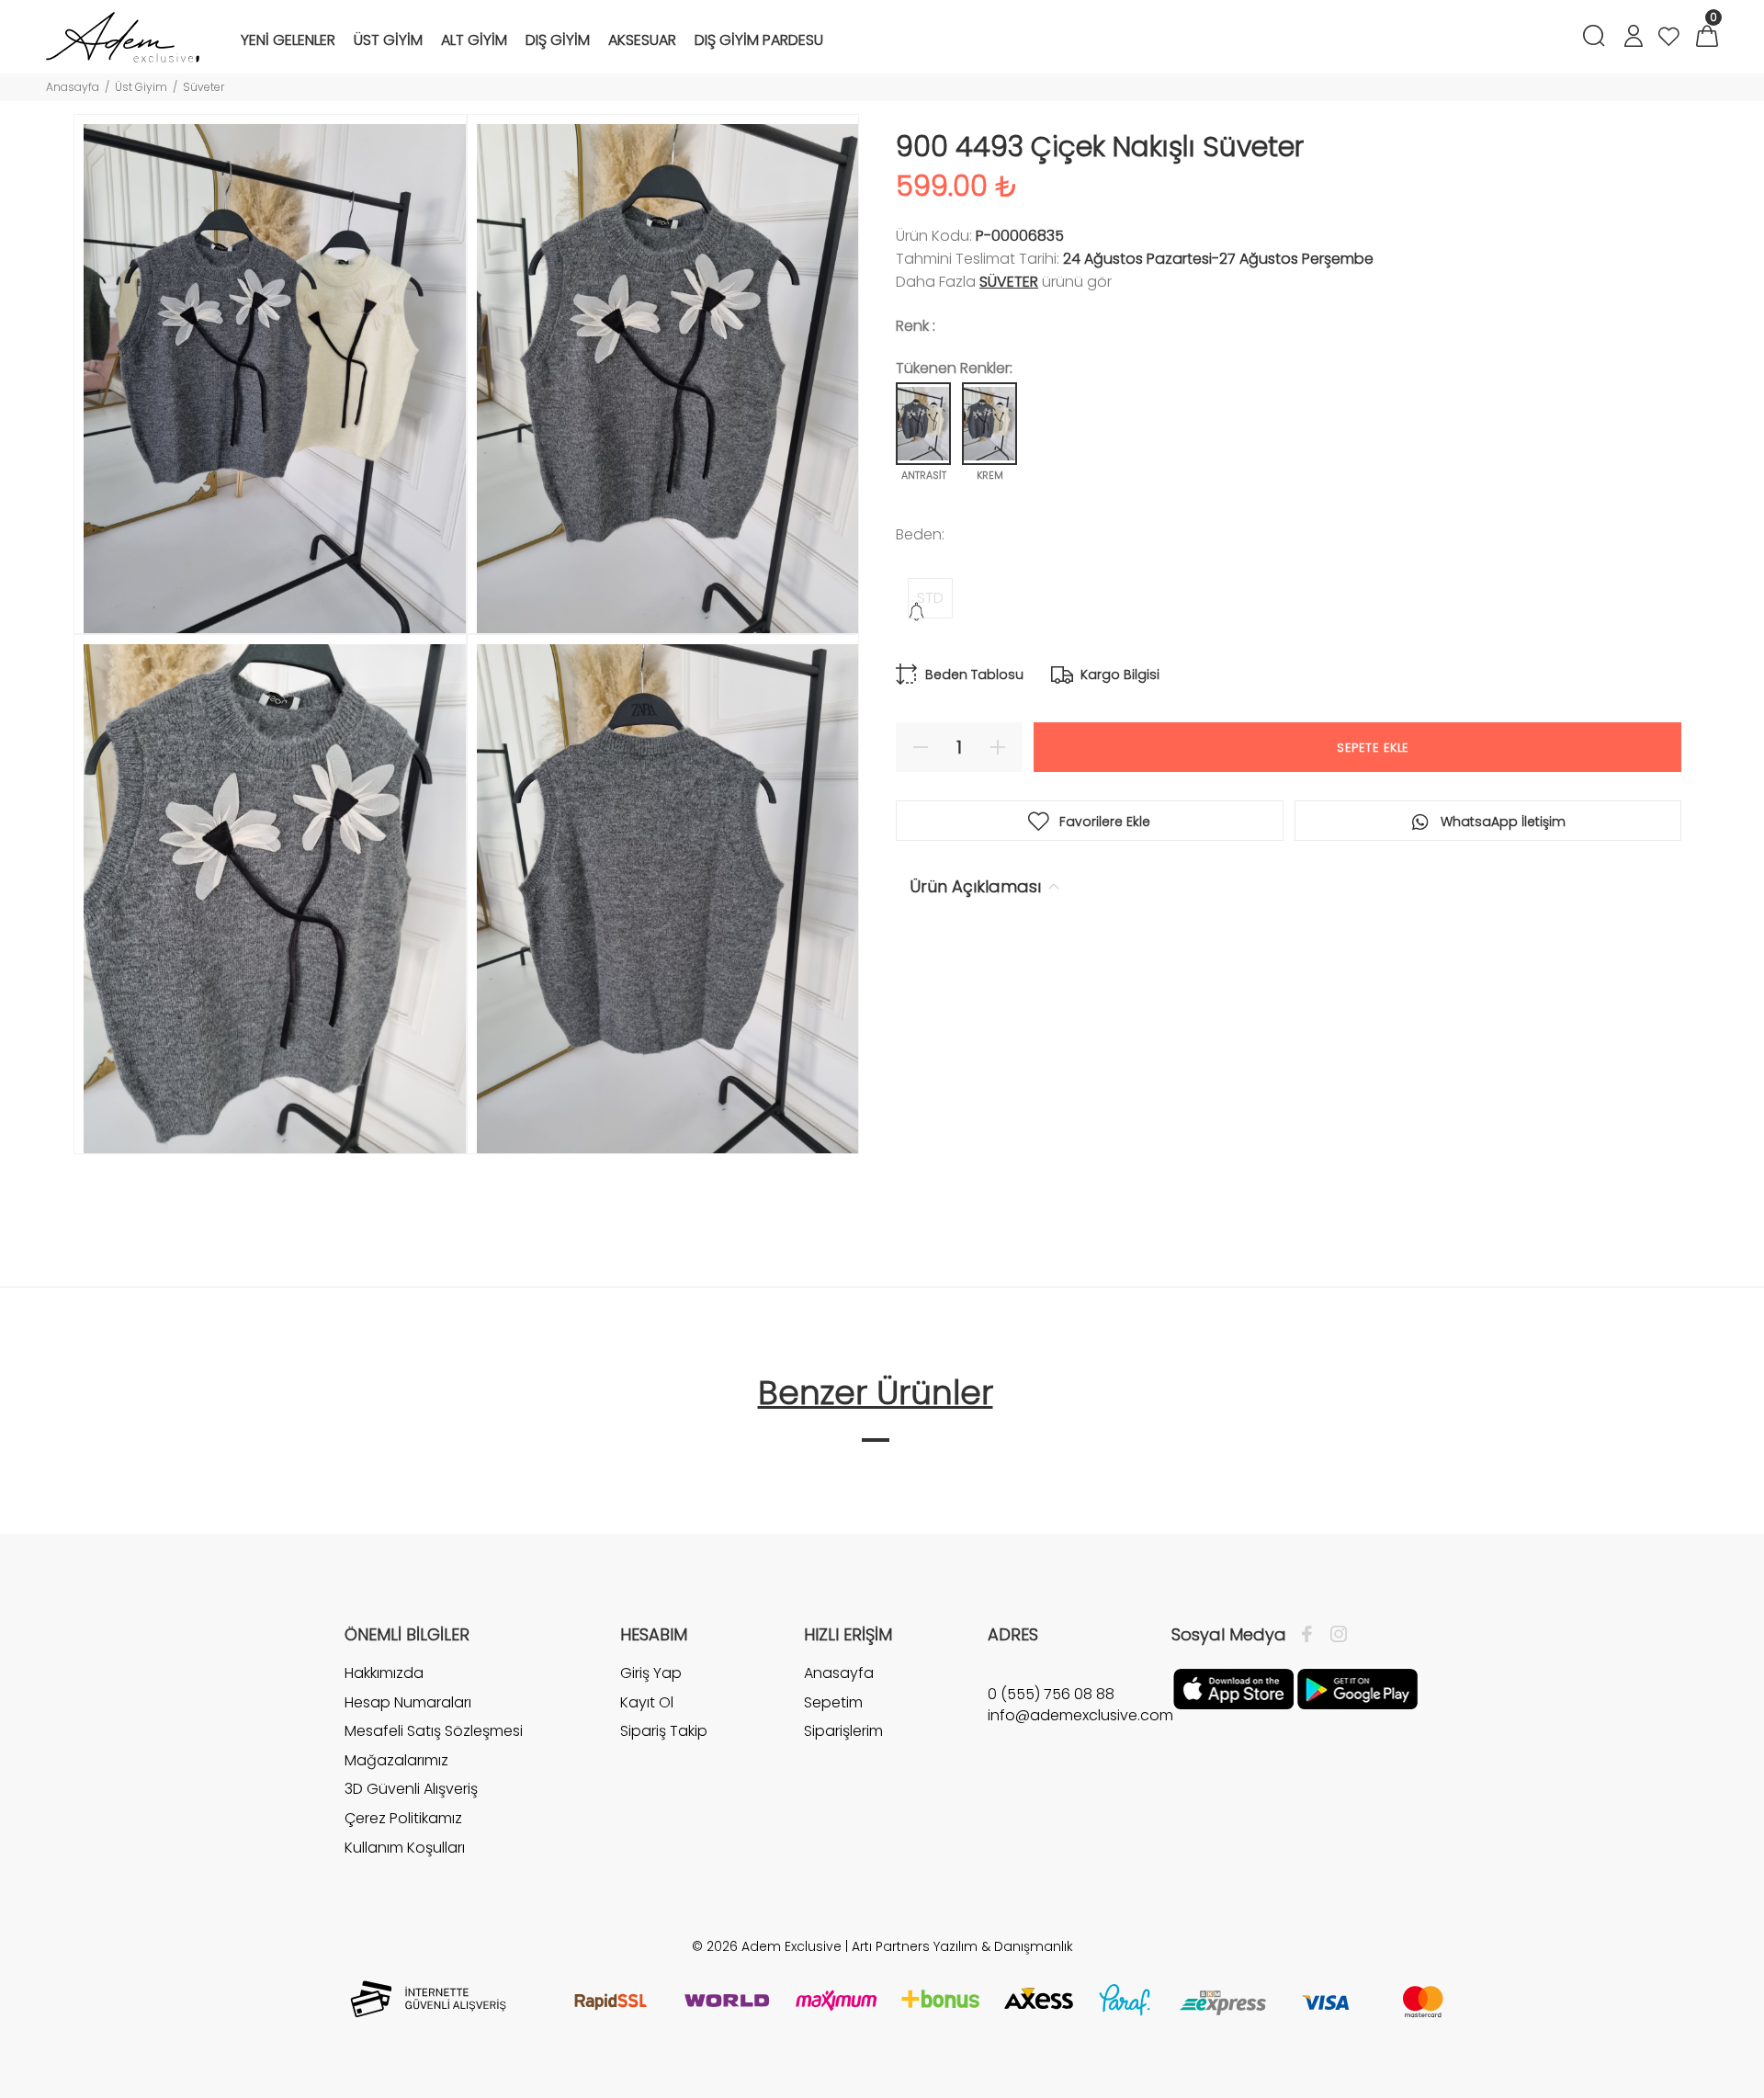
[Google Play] (1357, 1688)
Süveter (204, 87)
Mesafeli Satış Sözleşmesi (434, 1731)
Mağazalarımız (396, 1760)
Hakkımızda (384, 1673)
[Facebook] (1312, 1635)
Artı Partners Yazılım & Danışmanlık (962, 1946)
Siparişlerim (843, 1731)
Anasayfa (73, 87)
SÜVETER (1009, 282)
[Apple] (1233, 1688)
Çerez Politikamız (403, 1818)
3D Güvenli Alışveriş (411, 1789)
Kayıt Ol (647, 1702)
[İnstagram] (1334, 1635)
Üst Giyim (141, 87)
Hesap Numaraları (408, 1702)
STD (930, 598)
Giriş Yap (651, 1673)
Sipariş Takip (664, 1731)
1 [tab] (876, 1440)
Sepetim (833, 1702)
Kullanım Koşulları (405, 1848)
